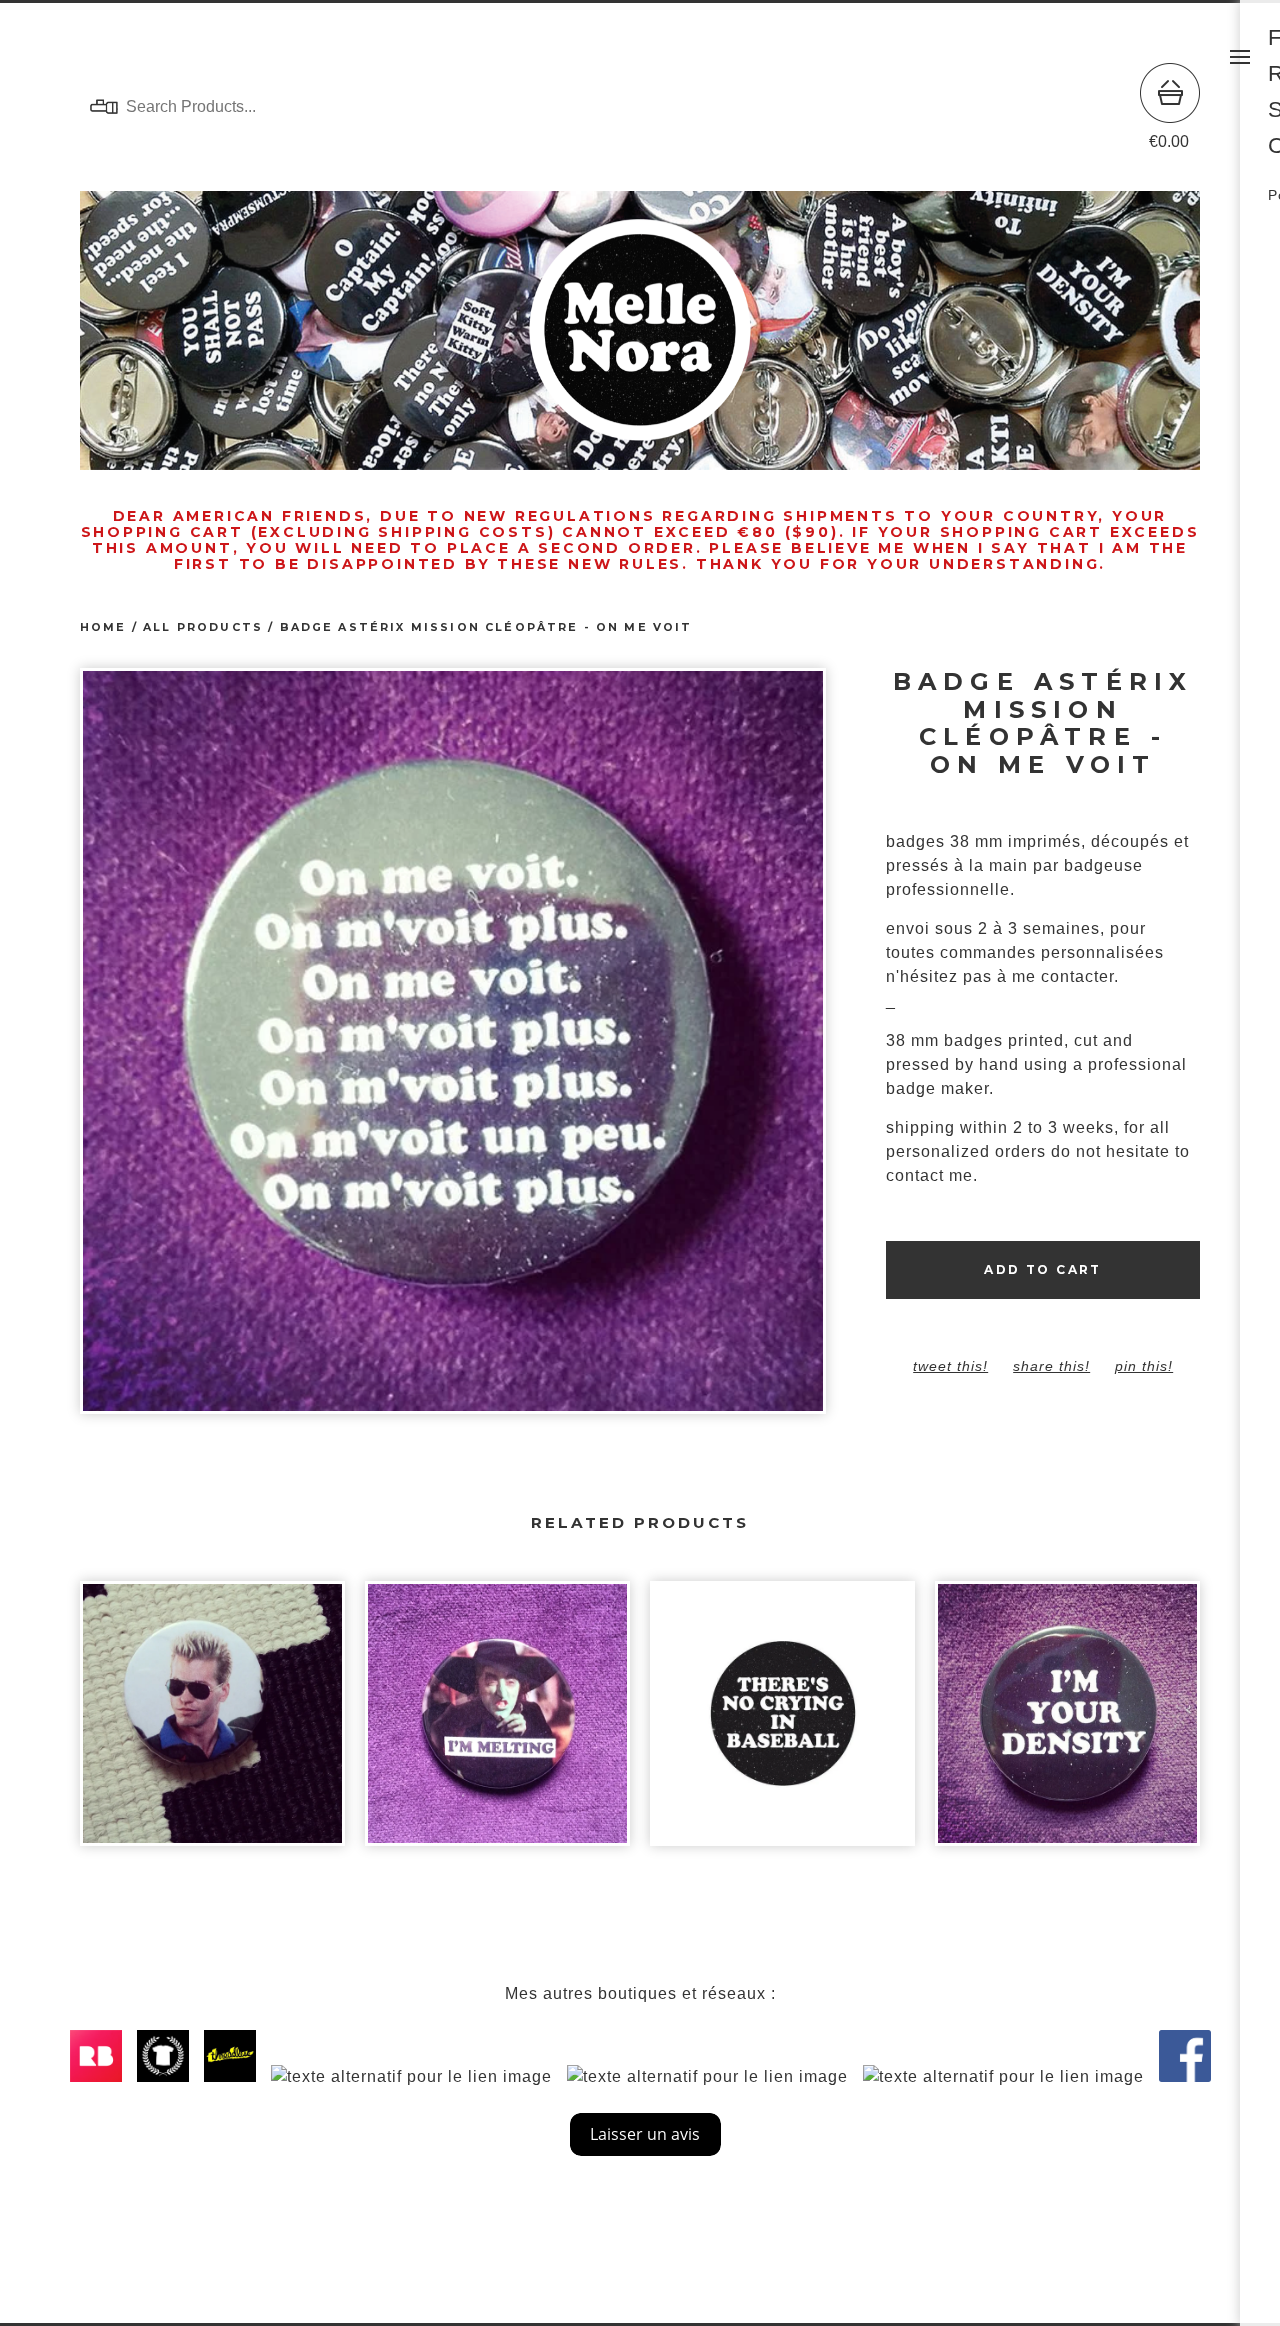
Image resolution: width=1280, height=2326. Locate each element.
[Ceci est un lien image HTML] (101, 2076)
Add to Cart (1042, 1269)
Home (103, 627)
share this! (1051, 1366)
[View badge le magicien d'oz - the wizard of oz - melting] (497, 1723)
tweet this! (950, 1366)
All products (203, 627)
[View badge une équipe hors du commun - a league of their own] (782, 1723)
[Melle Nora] (640, 107)
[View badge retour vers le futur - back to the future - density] (1067, 1723)
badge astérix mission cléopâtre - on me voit (486, 627)
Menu (1240, 57)
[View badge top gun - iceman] (212, 1723)
